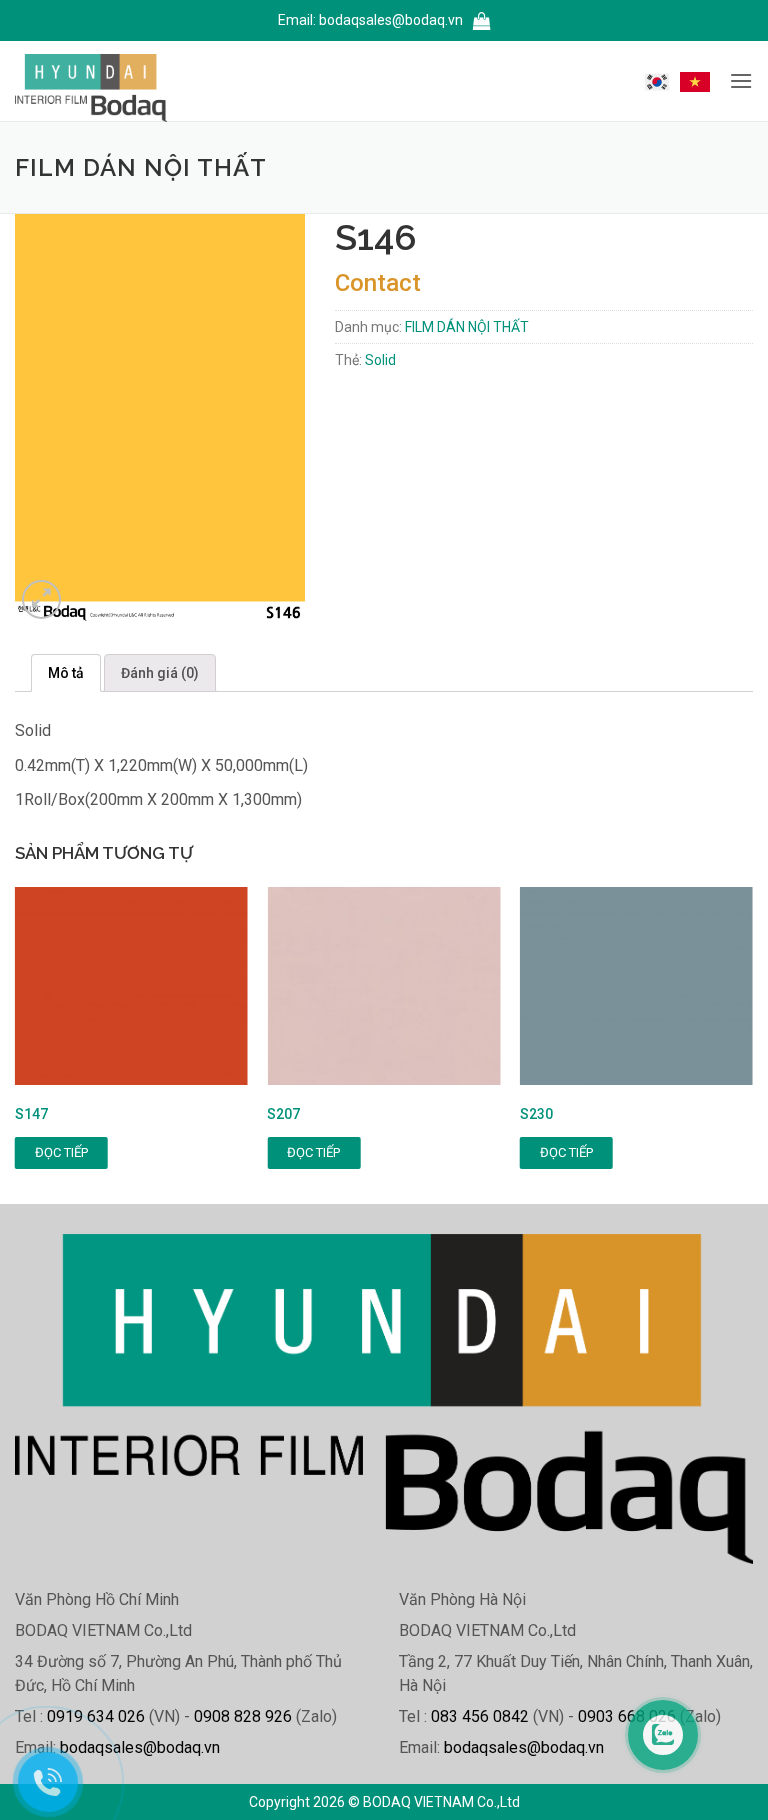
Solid (380, 360)
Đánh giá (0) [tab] (160, 673)
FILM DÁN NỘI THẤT (467, 327)
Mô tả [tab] (66, 673)
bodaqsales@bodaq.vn (391, 20)
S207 (283, 1114)
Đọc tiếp (61, 1152)
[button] (482, 22)
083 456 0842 (480, 1716)
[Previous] (45, 1046)
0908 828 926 (243, 1716)
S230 (536, 1114)
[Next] (723, 1046)
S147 (31, 1114)
